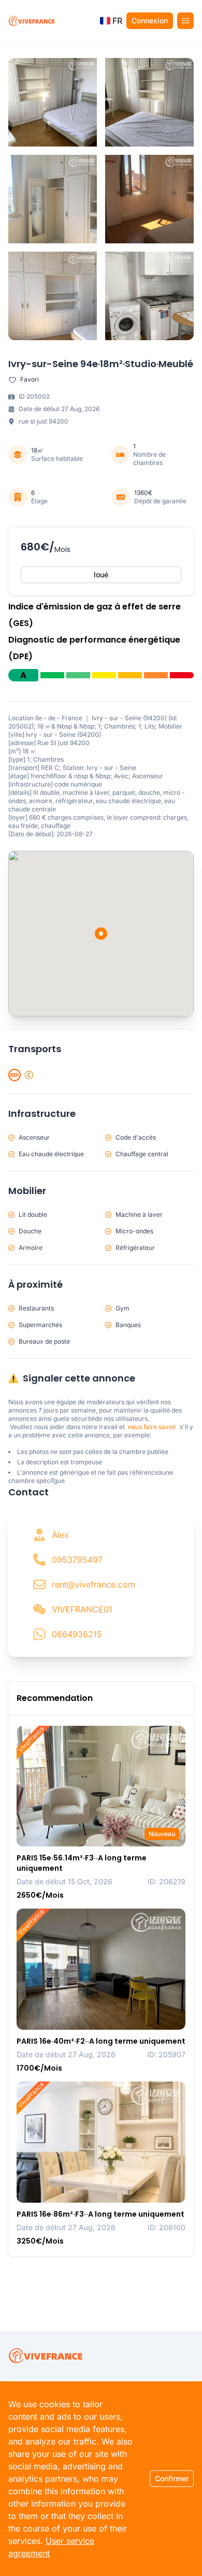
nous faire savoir (152, 1427)
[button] (111, 21)
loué (101, 574)
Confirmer (172, 2478)
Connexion (150, 20)
